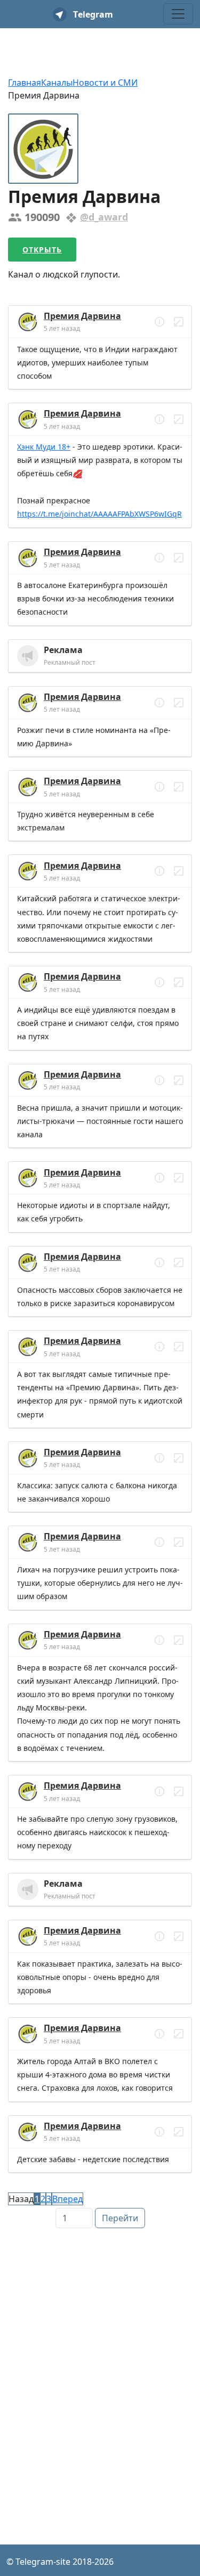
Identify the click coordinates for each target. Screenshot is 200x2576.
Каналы (57, 83)
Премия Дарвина (82, 316)
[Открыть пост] (159, 322)
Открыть (42, 250)
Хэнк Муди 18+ (44, 447)
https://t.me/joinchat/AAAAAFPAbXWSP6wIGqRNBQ (99, 515)
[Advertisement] (100, 2333)
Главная (25, 83)
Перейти (120, 2218)
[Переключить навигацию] (178, 14)
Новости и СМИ (105, 83)
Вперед (67, 2199)
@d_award (104, 217)
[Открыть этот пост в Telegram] (179, 322)
